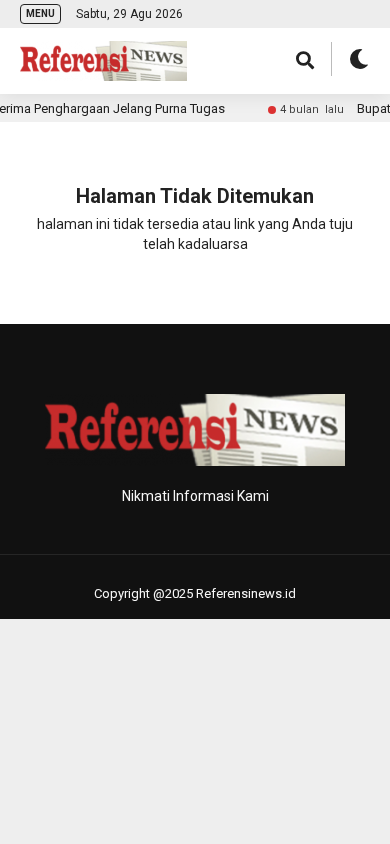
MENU (40, 13)
